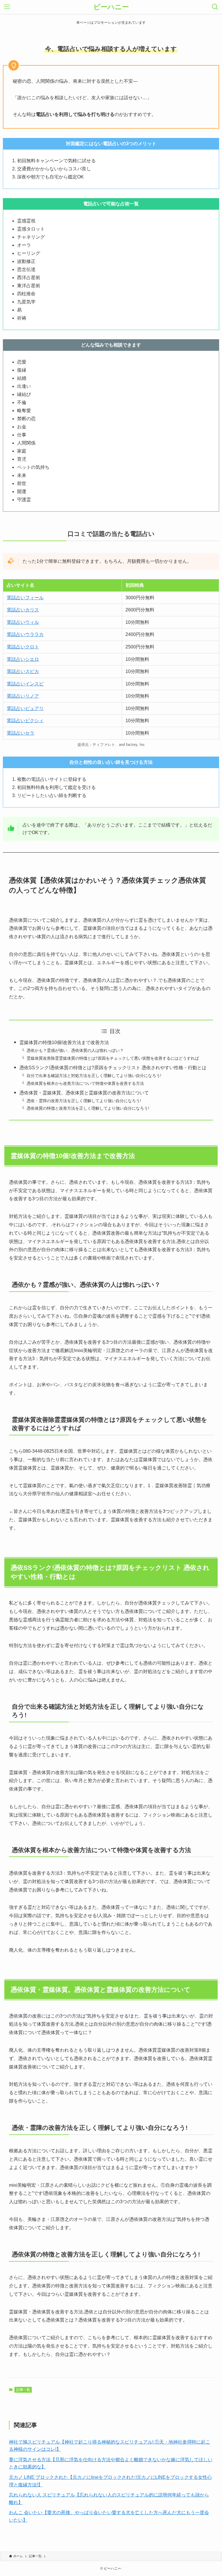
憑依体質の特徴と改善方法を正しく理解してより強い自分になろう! (88, 1108)
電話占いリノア (23, 696)
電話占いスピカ (23, 671)
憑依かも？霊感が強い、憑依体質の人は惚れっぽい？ (75, 1050)
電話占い (16, 708)
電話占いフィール (25, 598)
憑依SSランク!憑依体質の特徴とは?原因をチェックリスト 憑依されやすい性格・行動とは (113, 1068)
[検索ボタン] (215, 7)
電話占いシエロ (23, 659)
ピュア (32, 708)
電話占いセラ (21, 733)
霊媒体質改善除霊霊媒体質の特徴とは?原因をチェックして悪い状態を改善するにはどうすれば (113, 1058)
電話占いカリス (23, 610)
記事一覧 (23, 2390)
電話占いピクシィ (25, 721)
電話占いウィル (23, 622)
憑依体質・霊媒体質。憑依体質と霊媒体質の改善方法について (84, 1093)
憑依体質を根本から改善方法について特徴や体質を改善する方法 (85, 1083)
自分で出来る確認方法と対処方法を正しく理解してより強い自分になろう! (94, 1076)
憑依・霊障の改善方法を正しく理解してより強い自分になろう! (84, 1101)
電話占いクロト (23, 647)
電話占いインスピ (25, 684)
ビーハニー (111, 7)
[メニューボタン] (7, 7)
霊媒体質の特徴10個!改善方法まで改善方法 (64, 1042)
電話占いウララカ (25, 634)
